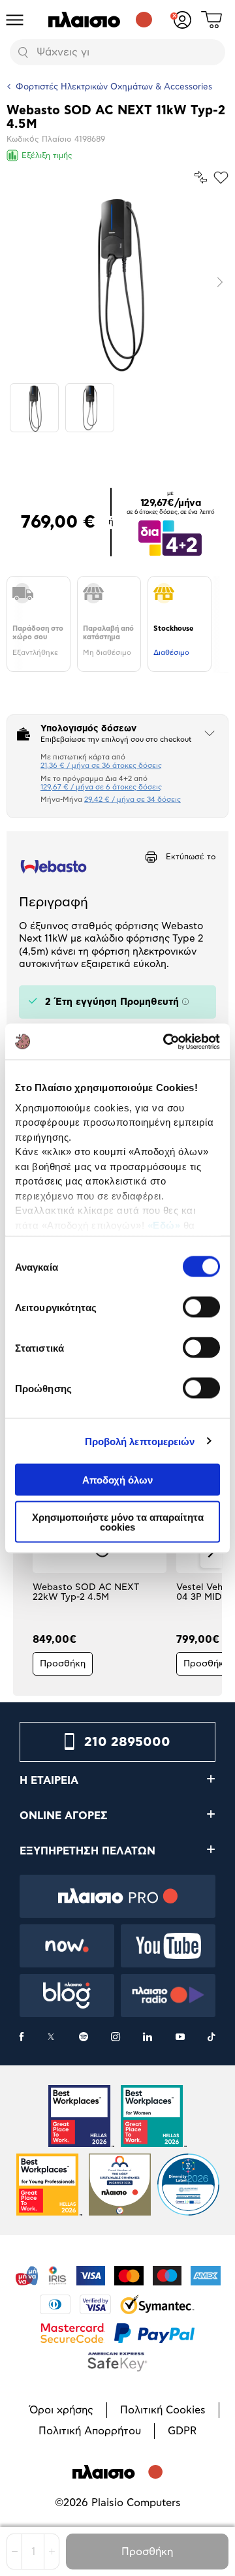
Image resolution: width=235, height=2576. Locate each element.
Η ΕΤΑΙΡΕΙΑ (49, 1781)
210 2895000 (127, 1742)
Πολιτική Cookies (163, 2410)
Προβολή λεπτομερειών (140, 1441)
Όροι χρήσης (61, 2410)
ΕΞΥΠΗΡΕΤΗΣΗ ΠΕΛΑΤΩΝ (87, 1851)
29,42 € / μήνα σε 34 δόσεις (133, 800)
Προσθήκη (147, 2552)
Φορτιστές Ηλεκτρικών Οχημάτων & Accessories (114, 87)
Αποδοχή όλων (117, 1480)
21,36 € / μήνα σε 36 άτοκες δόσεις (101, 766)
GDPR (182, 2431)
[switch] (201, 1307)
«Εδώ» (164, 1225)
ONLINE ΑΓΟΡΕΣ (64, 1816)
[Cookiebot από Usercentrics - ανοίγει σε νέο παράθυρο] (166, 1042)
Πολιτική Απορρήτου (90, 2431)
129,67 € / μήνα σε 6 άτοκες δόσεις (101, 787)
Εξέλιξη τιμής (47, 155)
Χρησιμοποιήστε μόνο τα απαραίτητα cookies (118, 1521)
